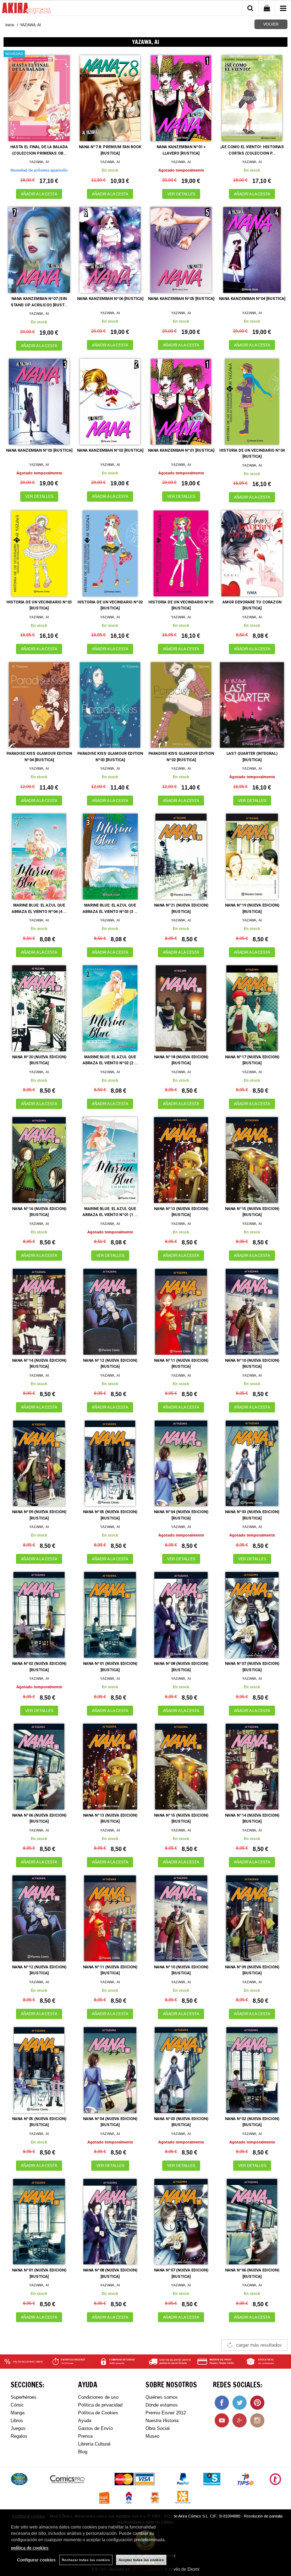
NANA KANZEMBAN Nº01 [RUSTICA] (181, 450)
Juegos (18, 2428)
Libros (17, 2421)
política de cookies (30, 2548)
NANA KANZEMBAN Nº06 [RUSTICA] (110, 299)
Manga (18, 2413)
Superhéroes (24, 2397)
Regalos (19, 2436)
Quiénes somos (162, 2397)
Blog (83, 2452)
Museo (152, 2436)
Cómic (17, 2405)
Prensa (85, 2436)
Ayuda (85, 2421)
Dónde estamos (162, 2405)
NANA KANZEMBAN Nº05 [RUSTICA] (181, 299)
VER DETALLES (181, 194)
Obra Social (158, 2428)
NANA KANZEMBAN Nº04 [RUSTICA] (252, 299)
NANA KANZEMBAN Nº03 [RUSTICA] (39, 450)
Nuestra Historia (162, 2421)
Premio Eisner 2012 (166, 2413)
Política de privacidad (100, 2405)
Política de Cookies (98, 2413)
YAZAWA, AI (39, 162)
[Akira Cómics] (27, 9)
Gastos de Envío (95, 2428)
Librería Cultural (94, 2444)
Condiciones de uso (98, 2397)
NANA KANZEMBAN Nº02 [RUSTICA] (110, 450)
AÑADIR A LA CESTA (39, 194)
